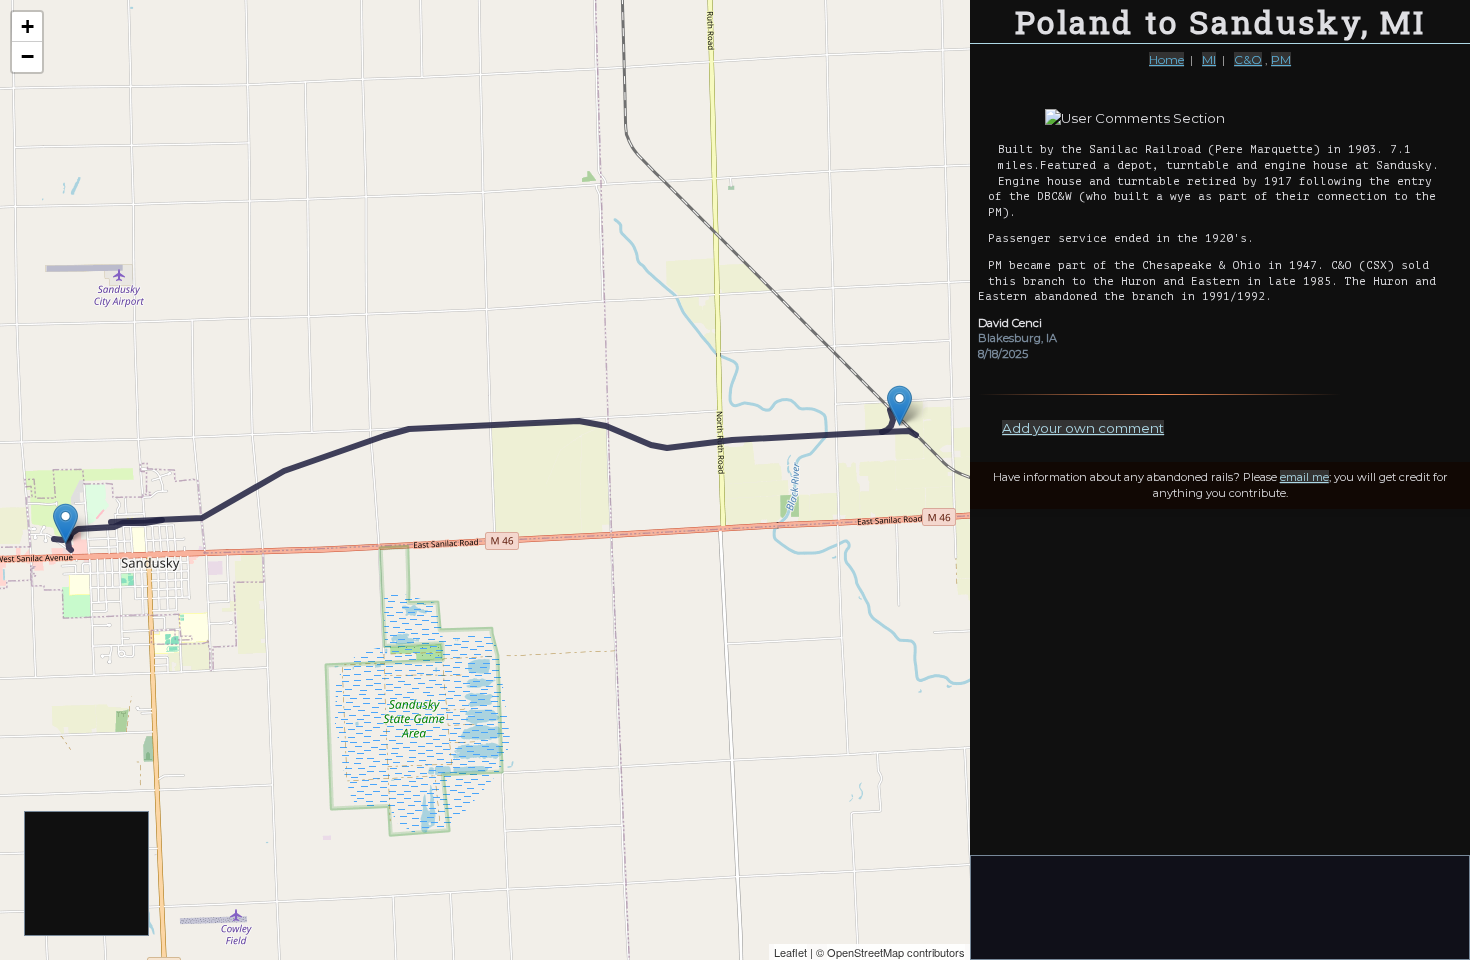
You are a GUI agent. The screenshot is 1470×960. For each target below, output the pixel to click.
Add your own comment (1083, 428)
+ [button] (27, 26)
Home (1166, 59)
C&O (1248, 59)
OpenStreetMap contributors (896, 952)
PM (1281, 59)
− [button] (27, 56)
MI (1209, 59)
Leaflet (790, 952)
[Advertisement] (87, 874)
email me (1304, 477)
